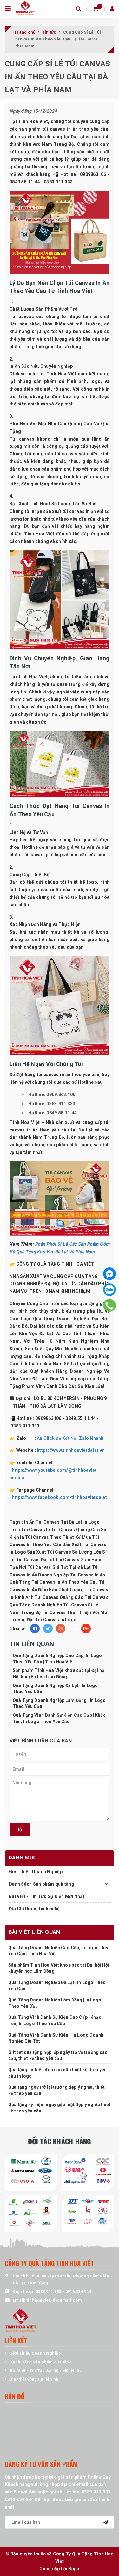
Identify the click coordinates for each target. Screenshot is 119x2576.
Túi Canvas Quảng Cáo (59, 1597)
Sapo (74, 2569)
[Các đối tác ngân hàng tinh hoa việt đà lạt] (88, 2171)
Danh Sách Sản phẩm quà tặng (42, 1884)
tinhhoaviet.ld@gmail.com (54, 2300)
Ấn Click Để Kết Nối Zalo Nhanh (70, 1438)
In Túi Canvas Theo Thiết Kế (50, 1537)
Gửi (20, 1830)
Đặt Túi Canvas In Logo (52, 1620)
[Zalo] (109, 1290)
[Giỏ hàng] (96, 9)
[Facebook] (109, 1274)
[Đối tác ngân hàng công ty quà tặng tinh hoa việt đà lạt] (31, 2171)
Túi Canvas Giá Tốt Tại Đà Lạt (59, 1567)
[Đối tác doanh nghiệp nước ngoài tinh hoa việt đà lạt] (88, 2212)
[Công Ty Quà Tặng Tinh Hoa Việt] (25, 8)
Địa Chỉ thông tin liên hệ (34, 1909)
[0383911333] (110, 1305)
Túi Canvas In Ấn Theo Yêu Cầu (65, 1582)
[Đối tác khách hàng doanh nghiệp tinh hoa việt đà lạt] (31, 2212)
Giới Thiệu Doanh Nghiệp (36, 1872)
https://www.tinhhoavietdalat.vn (71, 1450)
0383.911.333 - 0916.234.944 (63, 2292)
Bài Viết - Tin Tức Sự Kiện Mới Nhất (47, 1896)
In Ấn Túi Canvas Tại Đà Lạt (53, 1522)
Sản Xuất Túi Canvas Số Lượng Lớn (64, 1552)
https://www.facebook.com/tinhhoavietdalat (60, 1497)
